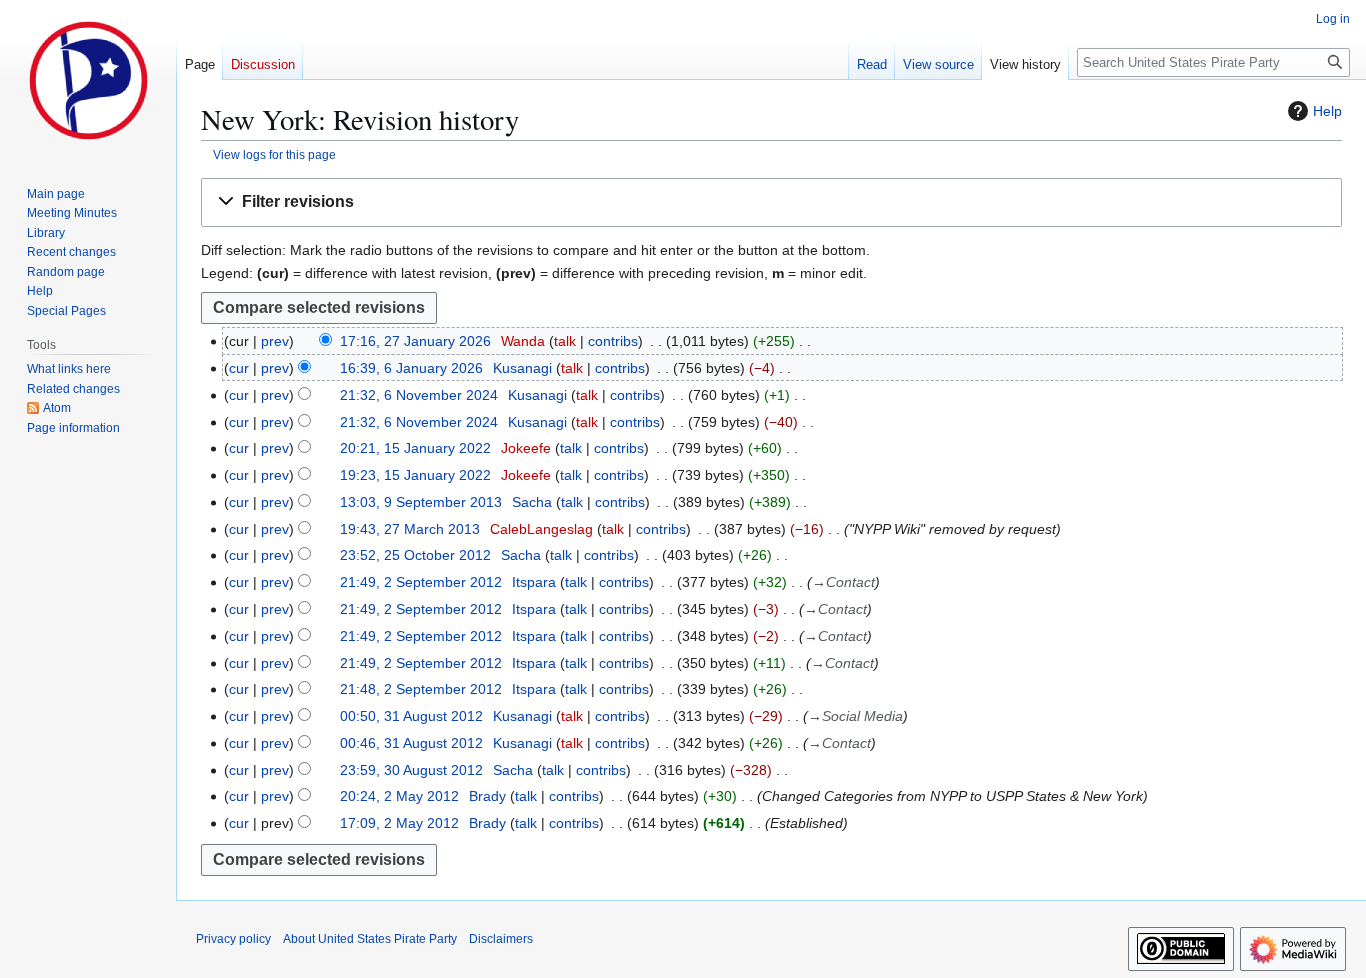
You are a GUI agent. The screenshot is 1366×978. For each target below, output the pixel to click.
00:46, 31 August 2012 (411, 743)
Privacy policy (233, 939)
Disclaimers (501, 939)
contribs (613, 341)
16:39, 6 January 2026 (411, 368)
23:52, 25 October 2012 (415, 555)
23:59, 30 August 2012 (411, 770)
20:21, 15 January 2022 (415, 448)
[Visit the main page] (88, 80)
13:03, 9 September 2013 (421, 502)
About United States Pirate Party (370, 939)
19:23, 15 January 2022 (415, 475)
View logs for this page (274, 154)
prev (275, 341)
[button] (771, 202)
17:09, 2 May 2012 (399, 823)
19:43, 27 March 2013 (410, 529)
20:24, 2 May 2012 (399, 796)
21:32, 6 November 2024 (419, 395)
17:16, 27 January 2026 (415, 341)
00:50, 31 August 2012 (411, 716)
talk (565, 341)
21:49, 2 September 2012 (421, 582)
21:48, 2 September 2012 (421, 689)
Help (1327, 111)
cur (239, 368)
